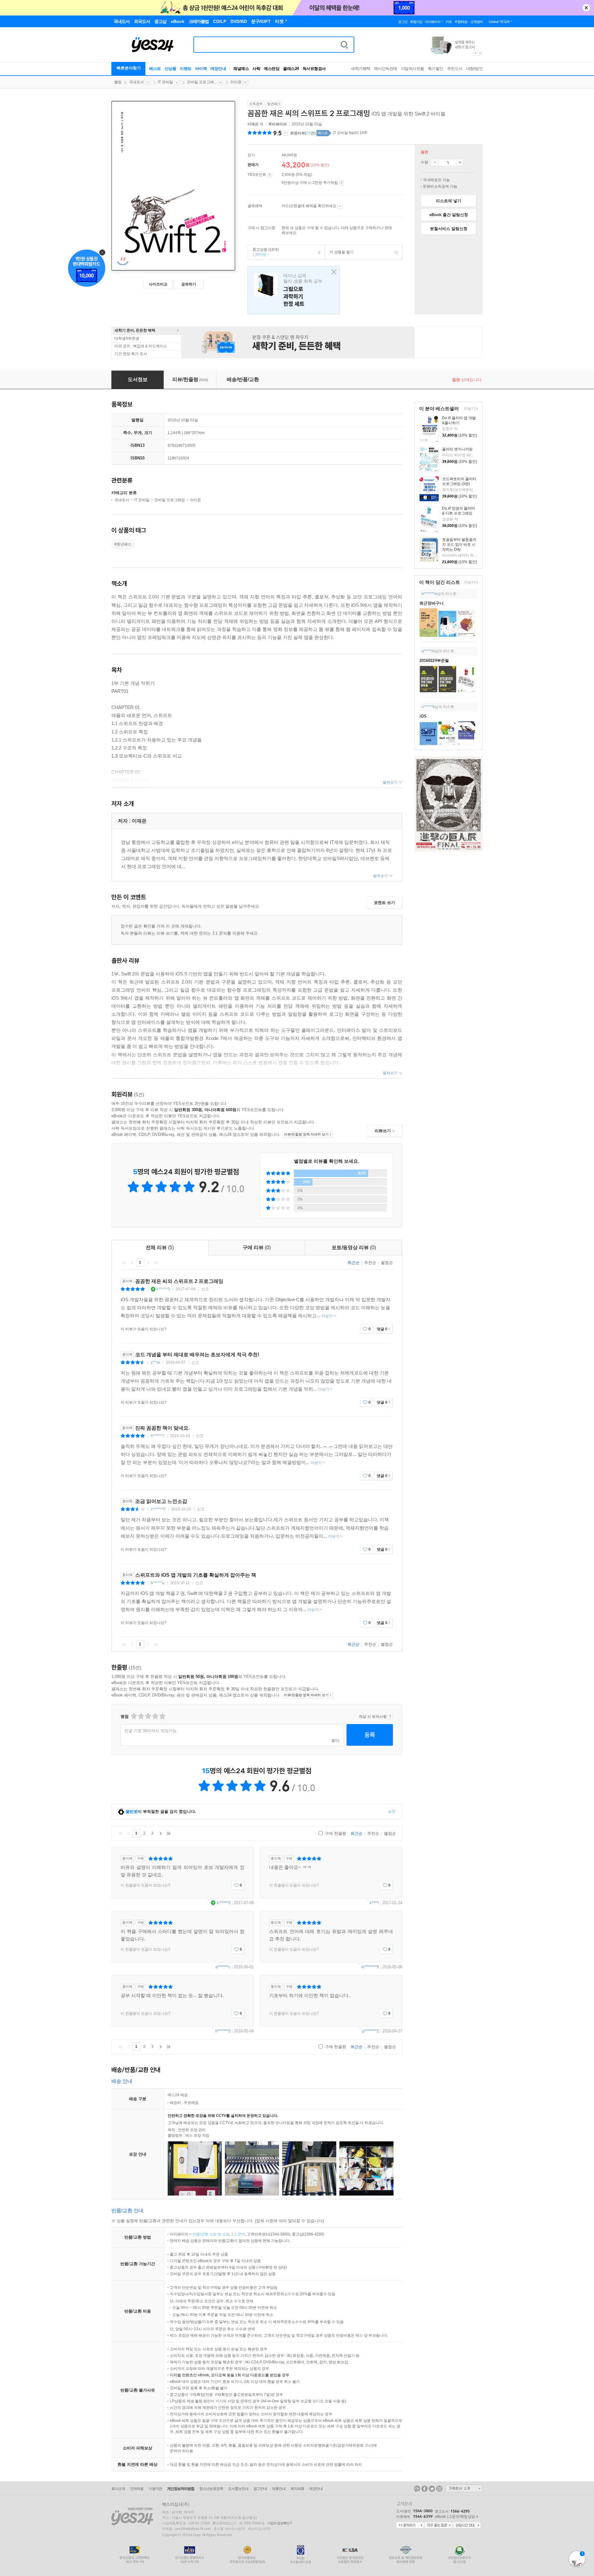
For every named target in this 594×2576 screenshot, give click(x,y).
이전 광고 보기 (475, 53)
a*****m (428, 651)
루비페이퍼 (278, 124)
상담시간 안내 (467, 2526)
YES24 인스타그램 (439, 2489)
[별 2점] (133, 1716)
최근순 (353, 1263)
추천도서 (455, 69)
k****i (374, 1903)
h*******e (429, 594)
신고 (205, 1289)
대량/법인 (475, 69)
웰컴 (118, 82)
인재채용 (137, 2489)
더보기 (469, 409)
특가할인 (436, 69)
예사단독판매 (386, 69)
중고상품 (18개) (263, 252)
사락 (256, 69)
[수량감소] (435, 163)
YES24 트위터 (432, 2489)
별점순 (387, 1263)
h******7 (157, 1436)
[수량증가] (460, 163)
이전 (132, 1262)
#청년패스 (123, 544)
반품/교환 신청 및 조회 (211, 2234)
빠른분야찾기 (129, 68)
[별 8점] (155, 1716)
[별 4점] (141, 1716)
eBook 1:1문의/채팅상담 (455, 2517)
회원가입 (416, 22)
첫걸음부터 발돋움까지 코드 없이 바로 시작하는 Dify (459, 545)
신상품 (170, 69)
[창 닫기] (332, 272)
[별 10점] (162, 1716)
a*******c (223, 1967)
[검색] (344, 45)
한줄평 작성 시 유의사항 (390, 1717)
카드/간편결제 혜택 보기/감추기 (340, 206)
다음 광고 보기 (480, 53)
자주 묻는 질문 (438, 2526)
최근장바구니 (432, 603)
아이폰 (236, 82)
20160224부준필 (434, 660)
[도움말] (270, 175)
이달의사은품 (413, 69)
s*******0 (158, 1509)
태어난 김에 (294, 290)
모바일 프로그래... (202, 82)
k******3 (163, 1289)
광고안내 (260, 2489)
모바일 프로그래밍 (170, 500)
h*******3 (223, 2031)
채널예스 (241, 69)
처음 (124, 1262)
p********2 (371, 2031)
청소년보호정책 (211, 2489)
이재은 (253, 124)
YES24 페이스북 (424, 2489)
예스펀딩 (272, 69)
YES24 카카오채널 (417, 2489)
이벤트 (186, 69)
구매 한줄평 (335, 1833)
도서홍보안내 (238, 2489)
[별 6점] (148, 1716)
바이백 (201, 69)
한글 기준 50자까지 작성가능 (151, 1731)
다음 (148, 1262)
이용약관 (155, 2489)
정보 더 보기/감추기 (285, 133)
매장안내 (218, 69)
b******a (157, 1583)
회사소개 (118, 2489)
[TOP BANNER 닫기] (586, 8)
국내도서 (136, 82)
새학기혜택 (361, 69)
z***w (155, 1362)
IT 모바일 (165, 82)
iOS (423, 716)
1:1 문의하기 (410, 2526)
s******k (428, 707)
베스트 (155, 69)
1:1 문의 (238, 2234)
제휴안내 (279, 2489)
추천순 (370, 1263)
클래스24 (291, 69)
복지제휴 (297, 2489)
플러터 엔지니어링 (457, 449)
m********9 (370, 1967)
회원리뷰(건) (303, 133)
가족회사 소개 (464, 2488)
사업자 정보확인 (278, 2523)
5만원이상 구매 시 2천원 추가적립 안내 (341, 183)
